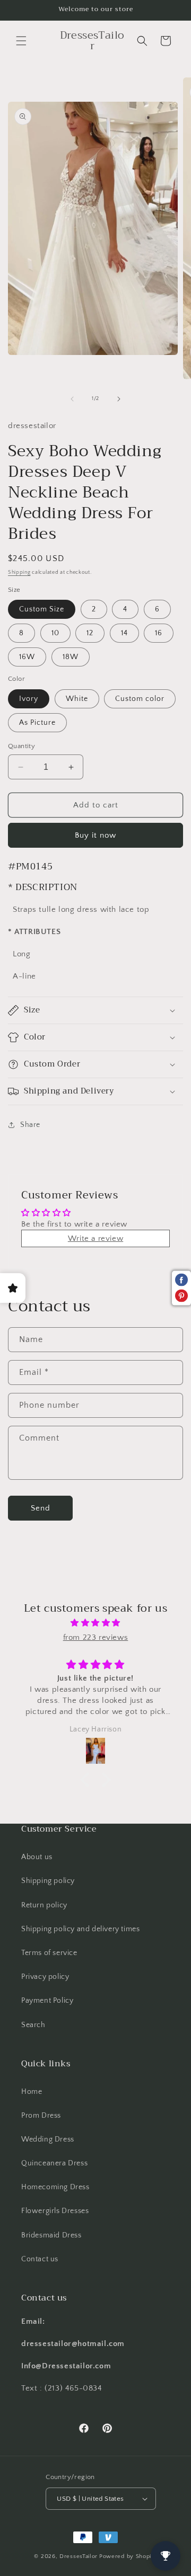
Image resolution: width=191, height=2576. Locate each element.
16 (159, 633)
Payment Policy (47, 2001)
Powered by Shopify (128, 2556)
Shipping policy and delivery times (80, 1929)
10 (55, 633)
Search (33, 2025)
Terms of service (49, 1953)
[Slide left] (72, 399)
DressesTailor (79, 2556)
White (77, 699)
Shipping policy (48, 1881)
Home (32, 2092)
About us (37, 1857)
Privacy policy (45, 1977)
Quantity (21, 746)
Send (41, 1508)
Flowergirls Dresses (55, 2211)
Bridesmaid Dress (51, 2235)
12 (90, 633)
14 (124, 633)
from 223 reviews (96, 1637)
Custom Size (42, 609)
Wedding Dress (48, 2139)
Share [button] (30, 1125)
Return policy (44, 1905)
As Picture (37, 723)
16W (27, 657)
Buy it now (95, 835)
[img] (95, 1623)
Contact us (40, 2259)
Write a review (95, 1238)
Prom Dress (41, 2116)
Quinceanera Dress (54, 2163)
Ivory (29, 699)
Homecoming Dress (55, 2187)
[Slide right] (119, 399)
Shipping (19, 572)
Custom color (140, 699)
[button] (21, 41)
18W (71, 657)
